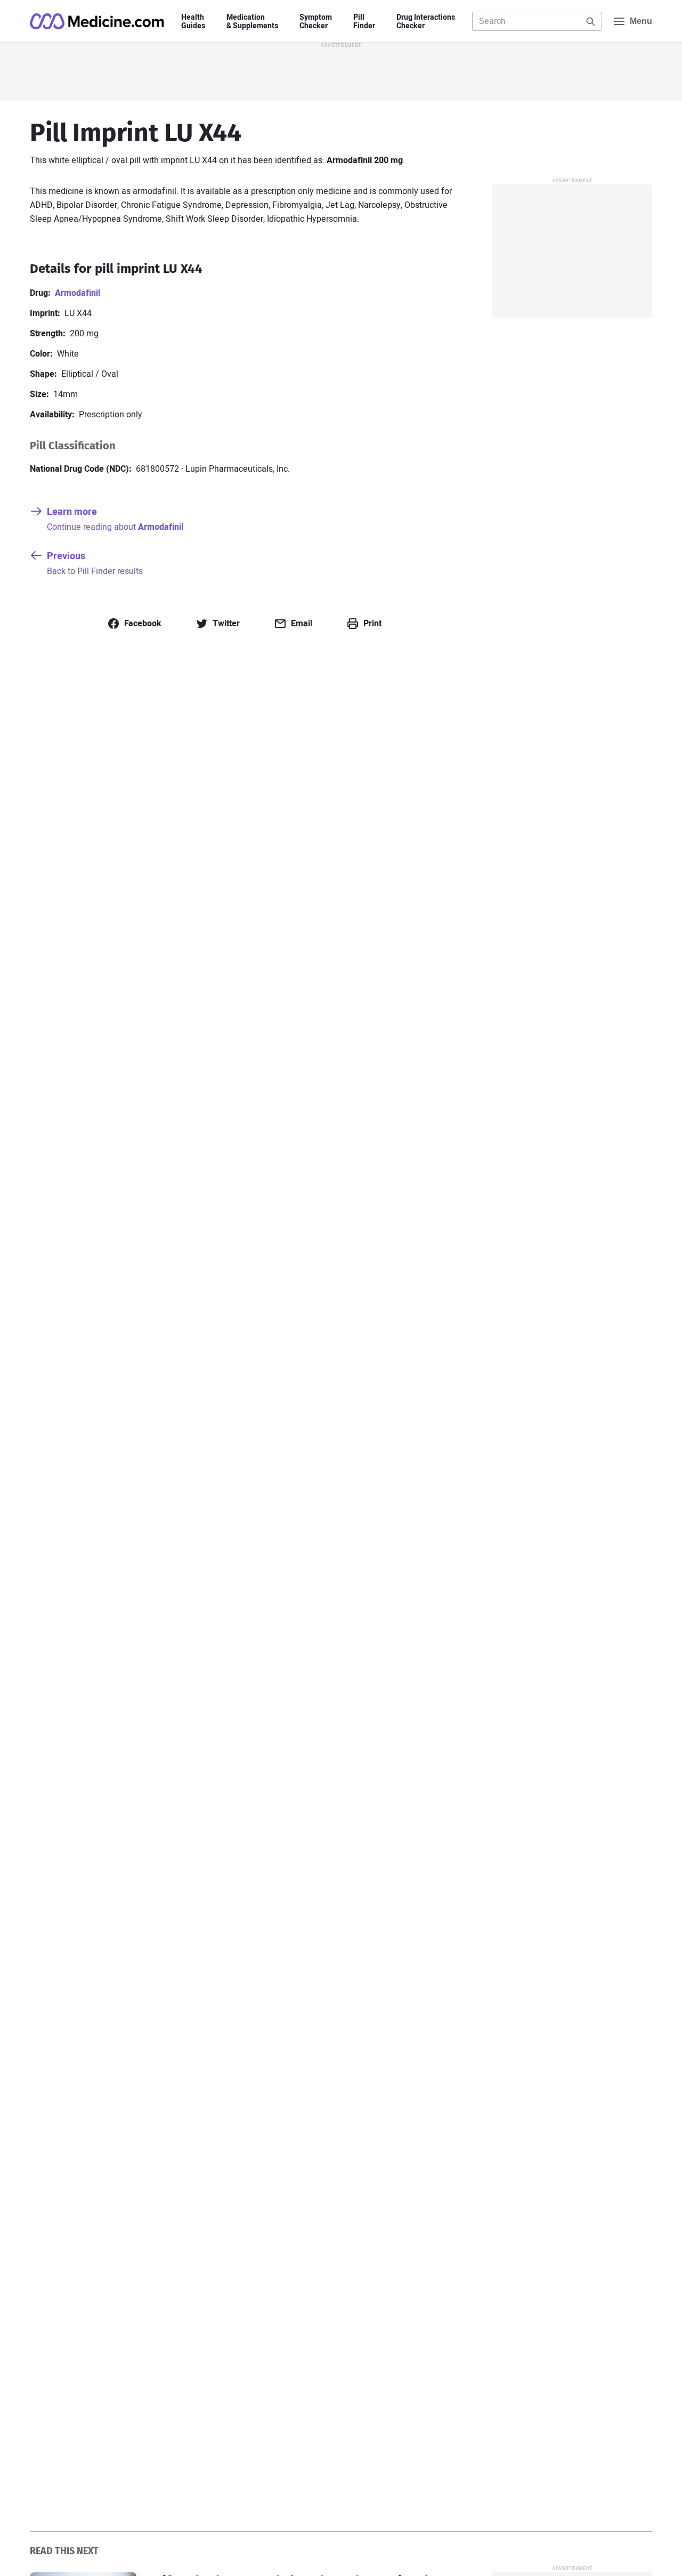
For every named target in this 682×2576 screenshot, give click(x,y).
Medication (252, 22)
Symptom (316, 22)
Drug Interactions (426, 22)
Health (193, 22)
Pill (364, 22)
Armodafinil (78, 293)
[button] (134, 624)
